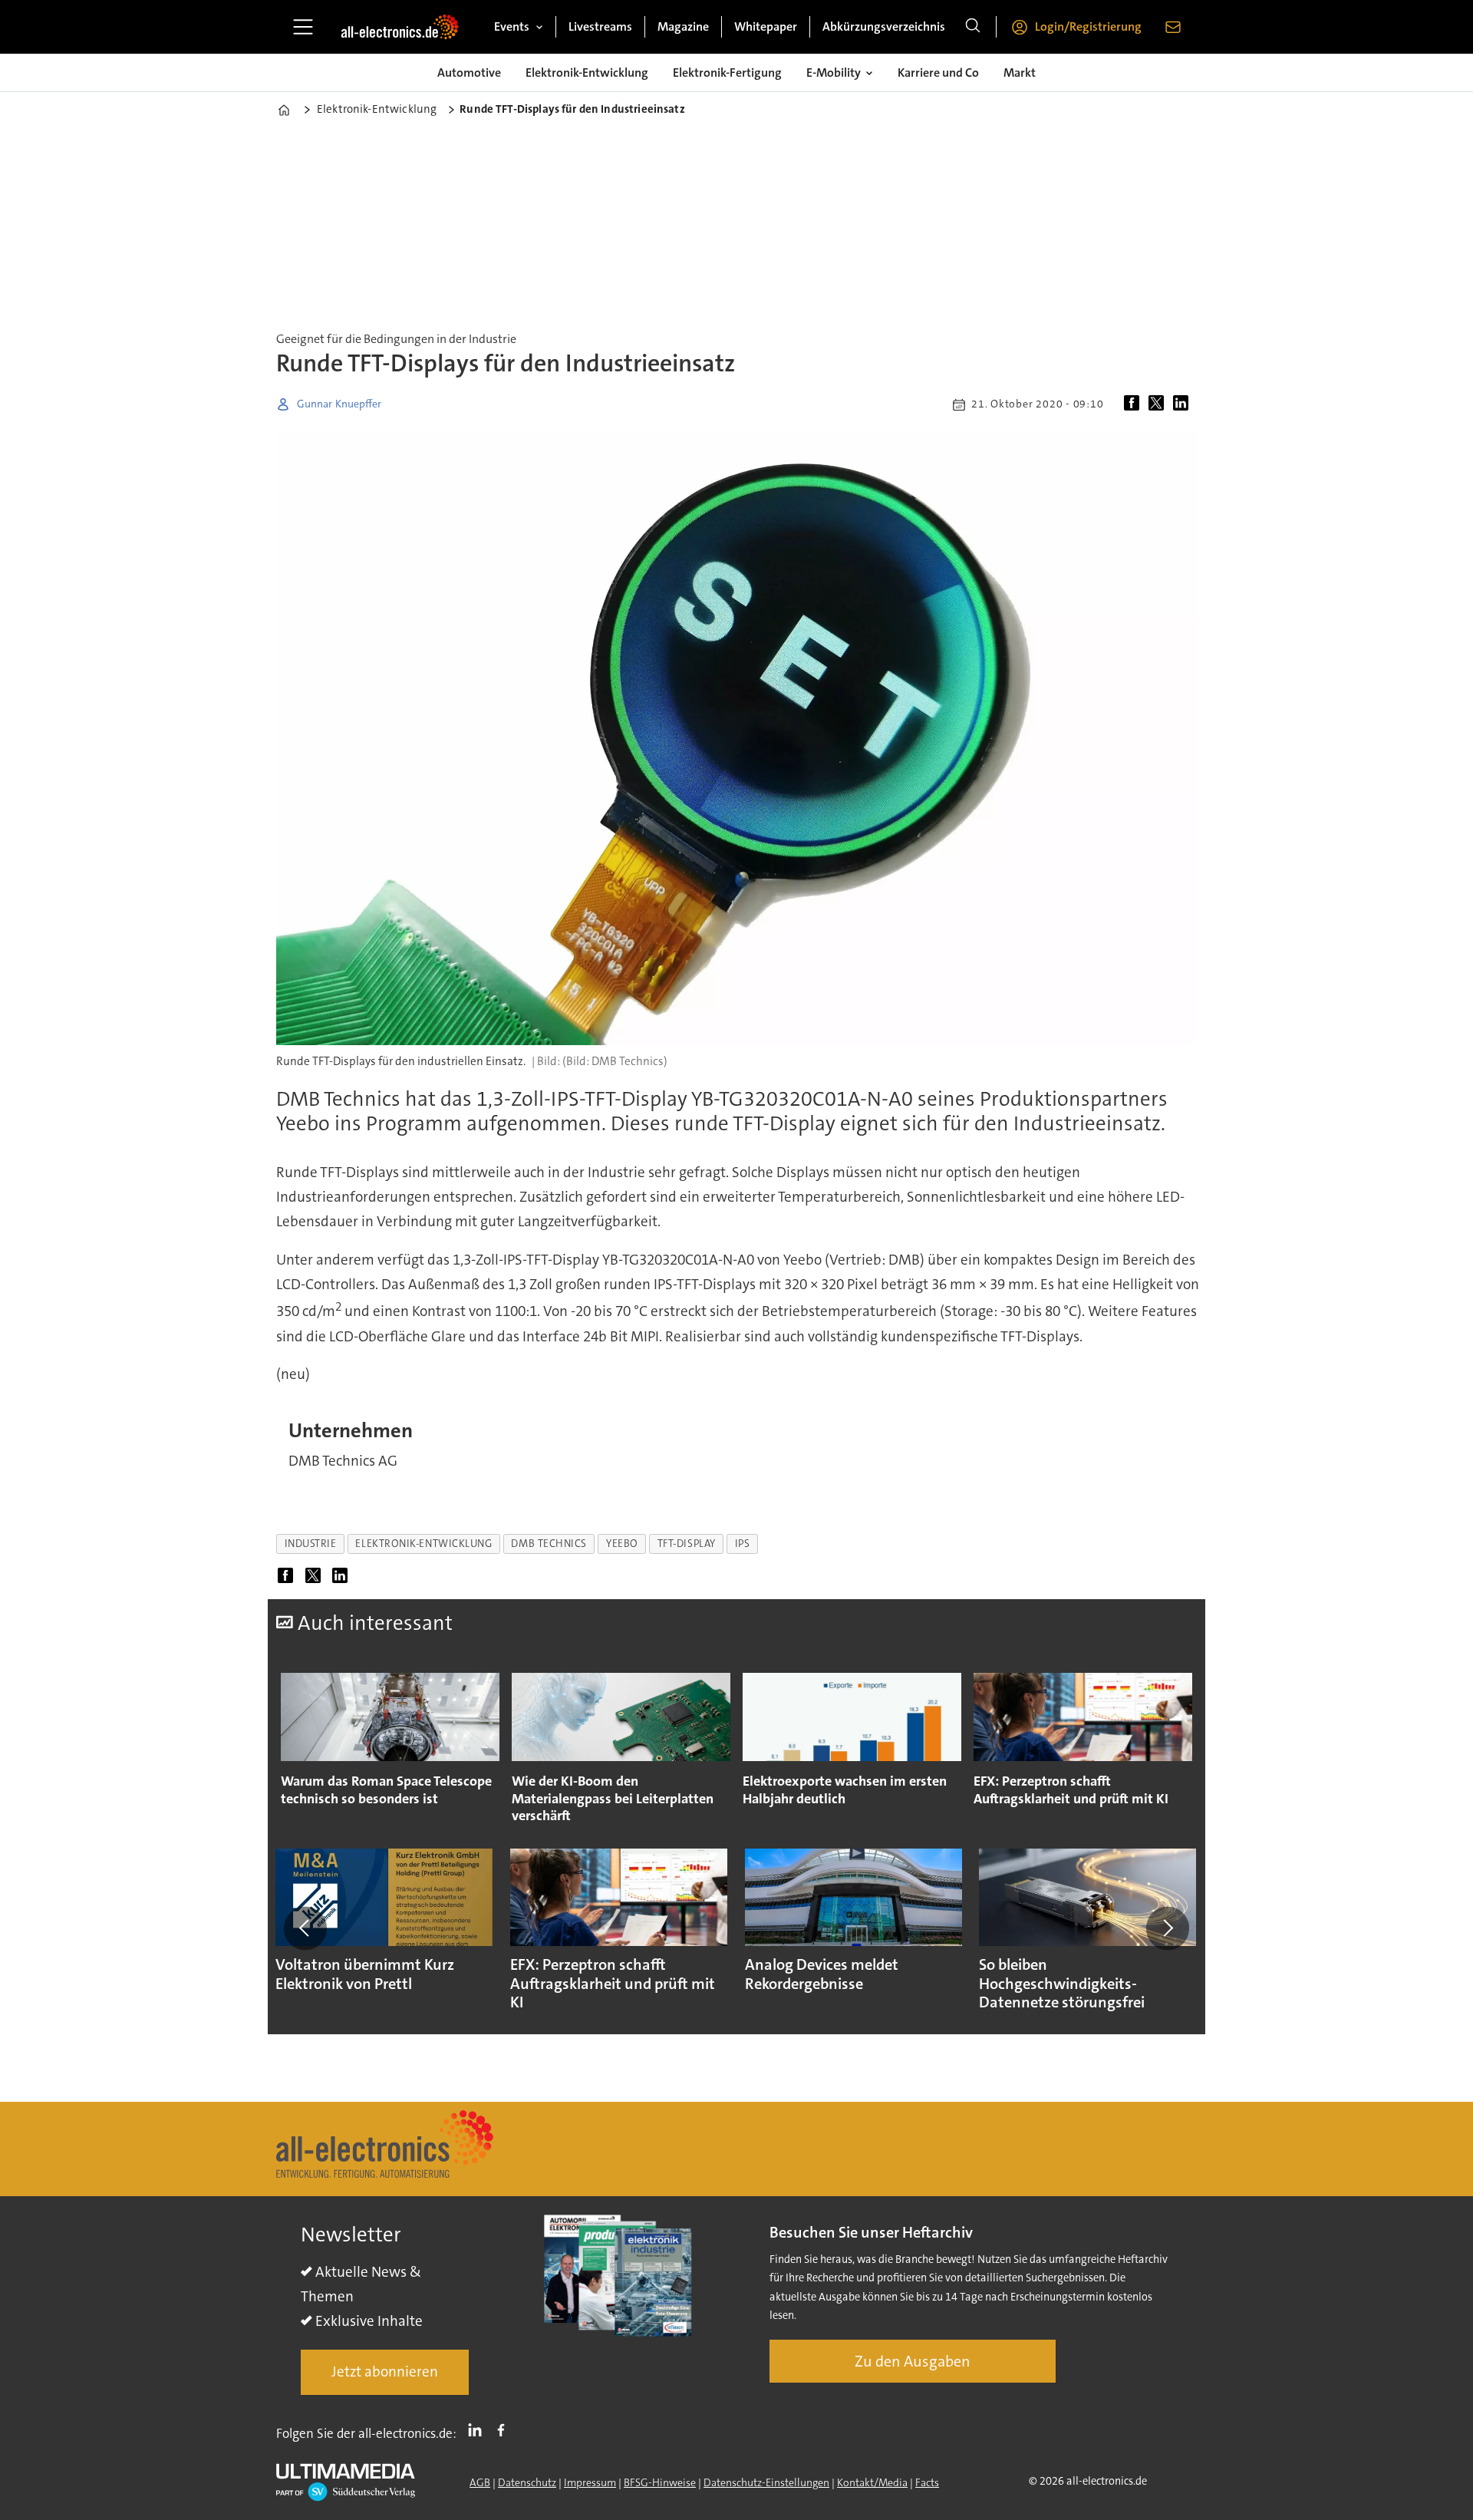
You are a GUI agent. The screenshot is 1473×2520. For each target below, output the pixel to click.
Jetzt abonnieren (385, 2372)
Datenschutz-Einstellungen (766, 2482)
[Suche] (973, 27)
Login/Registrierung (1088, 26)
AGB (480, 2482)
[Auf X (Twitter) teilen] (1159, 404)
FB (505, 2430)
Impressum (590, 2482)
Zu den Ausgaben (913, 2361)
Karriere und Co (938, 73)
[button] (305, 1928)
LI (479, 2430)
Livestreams (600, 26)
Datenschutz (527, 2482)
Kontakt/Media (872, 2482)
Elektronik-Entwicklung (587, 73)
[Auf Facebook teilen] (1135, 404)
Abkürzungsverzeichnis (884, 26)
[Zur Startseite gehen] (400, 27)
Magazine (683, 26)
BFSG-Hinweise (660, 2482)
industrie (311, 1544)
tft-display (687, 1544)
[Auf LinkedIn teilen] (1184, 404)
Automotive (469, 73)
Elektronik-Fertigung (727, 73)
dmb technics (549, 1544)
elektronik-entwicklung (423, 1544)
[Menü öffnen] (303, 27)
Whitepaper (766, 26)
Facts (927, 2482)
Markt (1020, 73)
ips (743, 1544)
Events (512, 26)
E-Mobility (834, 73)
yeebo (622, 1544)
